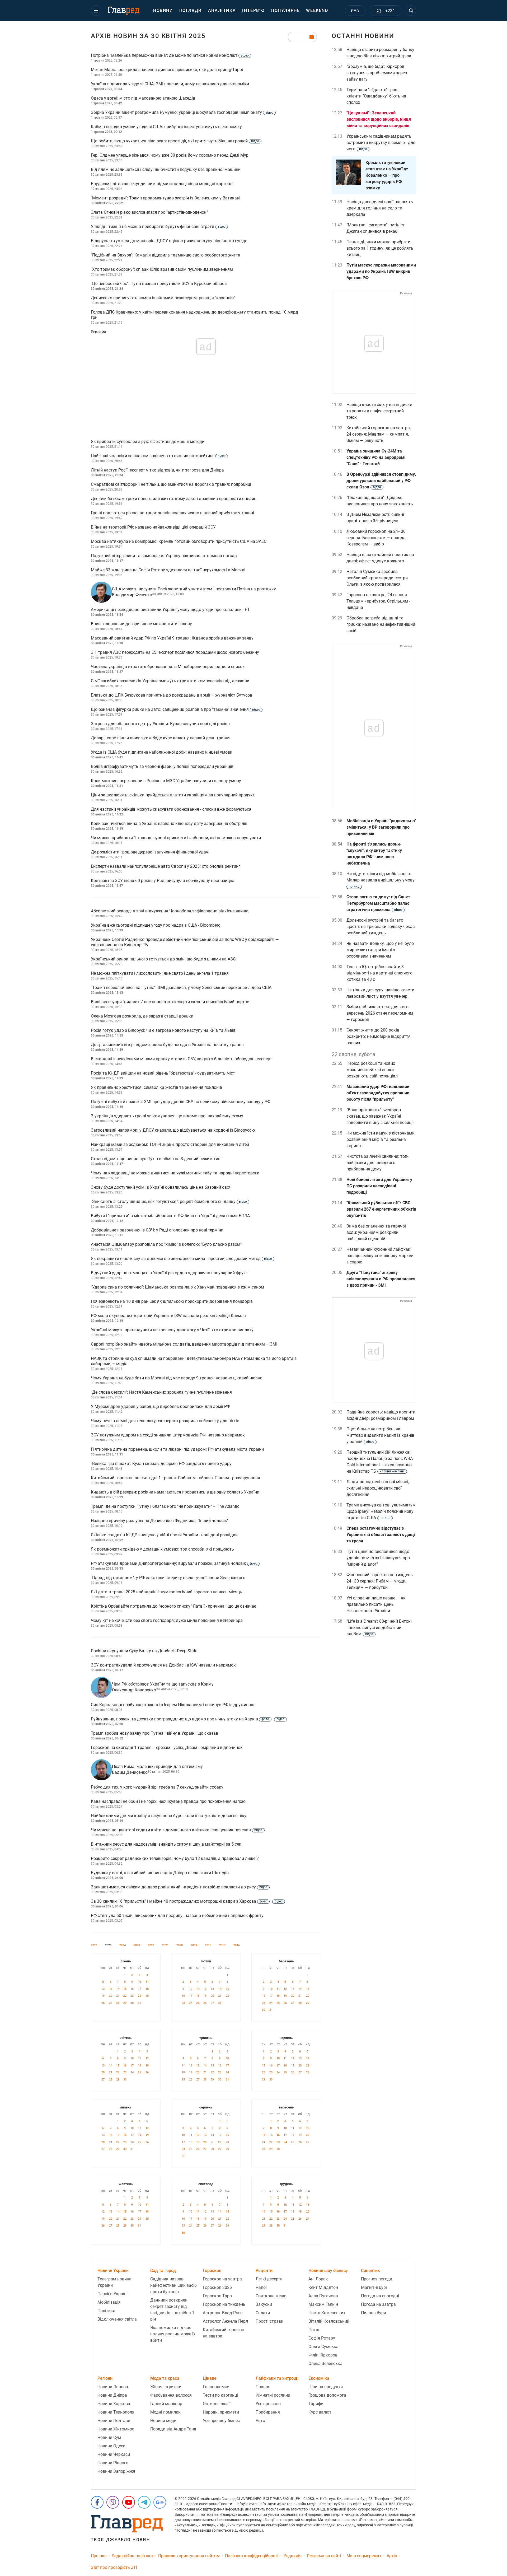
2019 (194, 1945)
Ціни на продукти (326, 2387)
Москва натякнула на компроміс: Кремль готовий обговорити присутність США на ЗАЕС (179, 541)
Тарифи (316, 2404)
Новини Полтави (114, 2421)
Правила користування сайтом (189, 2556)
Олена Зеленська (325, 2363)
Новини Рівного (113, 2463)
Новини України (113, 2271)
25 (147, 1996)
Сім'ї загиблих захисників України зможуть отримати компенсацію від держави (170, 681)
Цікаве (210, 2378)
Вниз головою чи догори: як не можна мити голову (141, 624)
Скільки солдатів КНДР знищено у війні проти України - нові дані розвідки (164, 1535)
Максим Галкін (323, 2304)
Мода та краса (165, 2378)
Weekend (317, 10)
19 (103, 1996)
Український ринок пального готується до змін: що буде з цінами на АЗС (163, 959)
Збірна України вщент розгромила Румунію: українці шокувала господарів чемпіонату (182, 112)
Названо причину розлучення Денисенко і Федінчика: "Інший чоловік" (160, 1521)
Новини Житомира (116, 2429)
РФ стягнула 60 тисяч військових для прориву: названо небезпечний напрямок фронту (177, 1915)
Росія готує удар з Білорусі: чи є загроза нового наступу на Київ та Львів (163, 1030)
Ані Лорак (318, 2279)
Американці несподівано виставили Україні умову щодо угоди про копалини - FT (170, 610)
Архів (392, 2556)
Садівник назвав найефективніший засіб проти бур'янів (173, 2285)
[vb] (113, 2502)
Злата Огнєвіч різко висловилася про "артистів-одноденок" (149, 212)
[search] (411, 11)
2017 (222, 1945)
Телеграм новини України (114, 2282)
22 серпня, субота (353, 1054)
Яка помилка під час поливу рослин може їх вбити (173, 2334)
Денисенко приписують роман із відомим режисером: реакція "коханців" (163, 298)
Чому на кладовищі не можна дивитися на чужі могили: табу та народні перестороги (175, 1173)
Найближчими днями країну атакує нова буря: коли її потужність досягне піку (169, 1816)
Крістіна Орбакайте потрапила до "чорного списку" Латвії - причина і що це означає (174, 1606)
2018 (208, 1945)
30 (132, 2003)
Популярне (285, 10)
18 (147, 1989)
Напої (261, 2287)
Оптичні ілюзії (217, 2404)
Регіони (105, 2378)
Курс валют (320, 2412)
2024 (123, 1945)
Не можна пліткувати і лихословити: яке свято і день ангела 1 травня (160, 973)
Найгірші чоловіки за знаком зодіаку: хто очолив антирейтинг (158, 456)
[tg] (144, 2502)
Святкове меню (271, 2296)
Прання (263, 2387)
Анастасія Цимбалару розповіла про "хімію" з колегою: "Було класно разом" (166, 1244)
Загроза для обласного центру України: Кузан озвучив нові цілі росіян (160, 724)
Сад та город (163, 2271)
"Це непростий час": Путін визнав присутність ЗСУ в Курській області (159, 284)
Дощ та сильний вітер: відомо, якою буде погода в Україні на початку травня (167, 1045)
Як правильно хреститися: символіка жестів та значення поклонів (156, 1087)
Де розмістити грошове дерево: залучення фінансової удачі (150, 852)
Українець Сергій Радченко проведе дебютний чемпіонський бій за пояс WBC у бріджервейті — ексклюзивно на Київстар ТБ (185, 942)
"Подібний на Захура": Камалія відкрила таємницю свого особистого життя (166, 255)
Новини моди (163, 2421)
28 (118, 2003)
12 (103, 1989)
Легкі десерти (269, 2279)
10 (139, 1982)
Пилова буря (374, 2313)
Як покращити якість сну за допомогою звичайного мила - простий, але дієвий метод (181, 1259)
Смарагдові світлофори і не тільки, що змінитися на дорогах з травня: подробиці (171, 484)
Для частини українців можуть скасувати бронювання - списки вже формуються (171, 809)
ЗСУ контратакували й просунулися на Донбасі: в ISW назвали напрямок (163, 1665)
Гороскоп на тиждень (224, 2304)
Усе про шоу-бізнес (221, 2421)
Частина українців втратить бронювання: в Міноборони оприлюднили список (168, 667)
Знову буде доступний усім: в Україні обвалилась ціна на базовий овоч (161, 1187)
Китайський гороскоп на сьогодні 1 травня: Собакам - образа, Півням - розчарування (175, 1478)
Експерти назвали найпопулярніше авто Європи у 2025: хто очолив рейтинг (166, 866)
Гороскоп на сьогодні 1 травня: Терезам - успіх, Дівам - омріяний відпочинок (167, 1747)
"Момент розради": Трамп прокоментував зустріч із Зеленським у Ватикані (166, 198)
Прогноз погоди (377, 2279)
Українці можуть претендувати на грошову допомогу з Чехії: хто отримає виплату (172, 1330)
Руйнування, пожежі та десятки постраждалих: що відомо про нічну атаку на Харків (188, 1719)
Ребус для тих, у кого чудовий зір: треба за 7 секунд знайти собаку (157, 1787)
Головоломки (216, 2387)
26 (103, 2003)
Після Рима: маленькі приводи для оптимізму (157, 1767)
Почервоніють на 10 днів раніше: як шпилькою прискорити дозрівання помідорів (172, 1301)
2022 (151, 1945)
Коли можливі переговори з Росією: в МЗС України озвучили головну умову (166, 781)
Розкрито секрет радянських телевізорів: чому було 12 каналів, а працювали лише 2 (175, 1858)
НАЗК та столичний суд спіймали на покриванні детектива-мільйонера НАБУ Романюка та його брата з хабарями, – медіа (194, 1361)
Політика (106, 2311)
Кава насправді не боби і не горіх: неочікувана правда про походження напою (168, 1801)
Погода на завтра (378, 2304)
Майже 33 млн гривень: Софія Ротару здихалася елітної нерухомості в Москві (168, 570)
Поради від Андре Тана (173, 2429)
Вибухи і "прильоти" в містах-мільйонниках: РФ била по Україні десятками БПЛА (170, 1216)
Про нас (99, 2556)
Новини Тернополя (116, 2412)
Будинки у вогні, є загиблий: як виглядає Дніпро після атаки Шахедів (160, 1873)
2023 (137, 1945)
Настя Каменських (327, 2313)
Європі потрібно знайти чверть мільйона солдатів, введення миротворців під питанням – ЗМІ (184, 1344)
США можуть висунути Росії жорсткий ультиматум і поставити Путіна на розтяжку (194, 589)
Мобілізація (109, 2302)
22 (125, 1996)
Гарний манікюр (166, 2404)
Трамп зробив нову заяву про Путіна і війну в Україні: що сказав (154, 1733)
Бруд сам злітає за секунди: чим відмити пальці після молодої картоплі (162, 184)
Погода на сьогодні (380, 2296)
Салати (263, 2313)
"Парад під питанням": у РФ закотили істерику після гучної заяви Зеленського (168, 1578)
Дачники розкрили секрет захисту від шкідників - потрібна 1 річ (172, 2310)
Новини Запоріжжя (116, 2471)
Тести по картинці (220, 2395)
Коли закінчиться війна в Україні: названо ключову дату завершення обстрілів (169, 823)
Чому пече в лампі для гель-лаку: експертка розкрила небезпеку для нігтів (165, 1421)
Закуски (264, 2304)
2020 (180, 1945)
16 (132, 1989)
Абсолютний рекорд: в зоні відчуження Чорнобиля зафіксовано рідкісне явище (170, 911)
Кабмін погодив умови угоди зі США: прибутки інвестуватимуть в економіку (166, 127)
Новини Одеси (111, 2446)
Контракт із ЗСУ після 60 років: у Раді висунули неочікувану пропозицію (163, 881)
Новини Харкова (114, 2404)
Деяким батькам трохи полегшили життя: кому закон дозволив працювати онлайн (174, 499)
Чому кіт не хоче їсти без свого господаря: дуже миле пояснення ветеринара (167, 1620)
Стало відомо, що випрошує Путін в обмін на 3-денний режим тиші (157, 1159)
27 (111, 2003)
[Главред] (124, 11)
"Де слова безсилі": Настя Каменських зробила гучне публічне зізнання (161, 1392)
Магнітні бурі (374, 2287)
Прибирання (268, 2412)
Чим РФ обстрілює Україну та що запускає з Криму (163, 1684)
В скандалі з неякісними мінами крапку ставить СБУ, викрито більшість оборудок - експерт (181, 1059)
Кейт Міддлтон (323, 2287)
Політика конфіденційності (252, 2556)
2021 (165, 1945)
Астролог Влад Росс (223, 2313)
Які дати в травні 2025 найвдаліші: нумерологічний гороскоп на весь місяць (166, 1592)
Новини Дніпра (112, 2395)
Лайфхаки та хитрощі (277, 2378)
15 (125, 1989)
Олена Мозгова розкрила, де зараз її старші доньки (142, 1016)
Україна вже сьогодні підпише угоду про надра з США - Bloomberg (156, 925)
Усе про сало (268, 2404)
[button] (96, 11)
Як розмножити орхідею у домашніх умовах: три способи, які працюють (162, 1549)
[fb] (97, 2502)
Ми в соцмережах (364, 2556)
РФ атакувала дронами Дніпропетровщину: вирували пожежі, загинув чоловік (174, 1563)
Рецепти (264, 2271)
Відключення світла (117, 2319)
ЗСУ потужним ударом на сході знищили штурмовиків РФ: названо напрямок (168, 1435)
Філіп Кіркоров (323, 2355)
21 (118, 1996)
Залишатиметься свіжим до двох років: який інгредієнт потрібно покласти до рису (179, 1887)
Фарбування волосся (171, 2395)
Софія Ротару (322, 2338)
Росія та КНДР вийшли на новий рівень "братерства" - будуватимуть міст (163, 1073)
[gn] (160, 2502)
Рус (355, 11)
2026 (94, 1945)
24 (139, 1996)
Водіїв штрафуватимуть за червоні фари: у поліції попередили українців (162, 766)
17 (139, 1989)
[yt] (129, 2502)
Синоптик (370, 2271)
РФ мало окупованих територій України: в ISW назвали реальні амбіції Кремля (168, 1316)
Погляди (191, 10)
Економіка (319, 2378)
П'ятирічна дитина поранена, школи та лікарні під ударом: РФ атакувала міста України (177, 1449)
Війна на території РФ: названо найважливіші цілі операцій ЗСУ (153, 527)
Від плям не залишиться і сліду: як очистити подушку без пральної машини (166, 169)
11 (147, 1982)
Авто (260, 2421)
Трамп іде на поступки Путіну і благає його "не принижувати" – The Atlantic (165, 1506)
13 (111, 1989)
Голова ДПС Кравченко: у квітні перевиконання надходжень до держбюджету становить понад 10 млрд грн (194, 315)
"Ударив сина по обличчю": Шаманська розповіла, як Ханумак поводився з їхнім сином (177, 1287)
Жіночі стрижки (166, 2387)
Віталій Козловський (329, 2321)
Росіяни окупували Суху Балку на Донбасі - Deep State (144, 1651)
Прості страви (269, 2321)
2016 (237, 1945)
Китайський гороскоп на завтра (224, 2333)
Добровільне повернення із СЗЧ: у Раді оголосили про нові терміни (157, 1230)
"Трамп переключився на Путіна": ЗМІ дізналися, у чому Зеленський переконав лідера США (181, 988)
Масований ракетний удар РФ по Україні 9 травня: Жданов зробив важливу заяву (172, 638)
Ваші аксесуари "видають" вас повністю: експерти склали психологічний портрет (171, 1002)
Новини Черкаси (114, 2454)
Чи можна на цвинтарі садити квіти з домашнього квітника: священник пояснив (177, 1830)
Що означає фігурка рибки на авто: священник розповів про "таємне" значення (175, 709)
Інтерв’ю (253, 10)
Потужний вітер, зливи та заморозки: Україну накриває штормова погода (164, 556)
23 (132, 1996)
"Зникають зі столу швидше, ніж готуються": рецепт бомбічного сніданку (169, 1201)
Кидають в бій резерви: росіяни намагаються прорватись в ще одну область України (175, 1492)
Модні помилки (165, 2412)
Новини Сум (109, 2437)
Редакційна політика (132, 2556)
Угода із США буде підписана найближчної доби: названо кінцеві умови (162, 752)
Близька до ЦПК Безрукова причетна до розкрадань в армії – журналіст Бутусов (172, 695)
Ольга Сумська (323, 2347)
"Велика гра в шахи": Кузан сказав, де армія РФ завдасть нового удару (161, 1464)
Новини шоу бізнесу (328, 2271)
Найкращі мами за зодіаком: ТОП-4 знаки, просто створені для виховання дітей (170, 1144)
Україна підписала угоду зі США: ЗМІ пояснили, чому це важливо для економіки (170, 84)
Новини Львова (113, 2387)
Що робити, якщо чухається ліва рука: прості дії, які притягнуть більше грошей (175, 141)
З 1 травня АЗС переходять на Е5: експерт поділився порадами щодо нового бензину (175, 652)
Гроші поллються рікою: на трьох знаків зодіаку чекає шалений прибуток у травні (172, 513)
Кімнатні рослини (273, 2395)
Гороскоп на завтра (222, 2279)
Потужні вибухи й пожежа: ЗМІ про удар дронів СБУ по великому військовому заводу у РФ (181, 1102)
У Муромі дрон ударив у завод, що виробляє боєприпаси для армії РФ (160, 1406)
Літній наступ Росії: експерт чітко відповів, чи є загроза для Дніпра (157, 470)
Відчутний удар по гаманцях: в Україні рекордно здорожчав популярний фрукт (169, 1273)
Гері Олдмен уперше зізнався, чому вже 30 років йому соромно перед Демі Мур (170, 155)
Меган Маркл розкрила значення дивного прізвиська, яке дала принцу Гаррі (167, 70)
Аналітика (222, 10)
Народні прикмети (221, 2412)
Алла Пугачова (323, 2296)
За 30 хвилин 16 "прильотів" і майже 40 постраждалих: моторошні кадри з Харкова (187, 1901)
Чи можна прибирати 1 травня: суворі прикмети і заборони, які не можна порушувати (176, 838)
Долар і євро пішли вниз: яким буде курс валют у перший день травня (161, 738)
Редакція (293, 2556)
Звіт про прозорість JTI (114, 2567)
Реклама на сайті (324, 2556)
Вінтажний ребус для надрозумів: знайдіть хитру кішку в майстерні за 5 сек (166, 1844)
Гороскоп (212, 2271)
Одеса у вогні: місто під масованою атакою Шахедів (143, 98)
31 (139, 2003)
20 (111, 1996)
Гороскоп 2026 (217, 2287)
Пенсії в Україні (112, 2294)
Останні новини (363, 36)
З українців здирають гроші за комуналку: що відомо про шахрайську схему (167, 1116)
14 (118, 1989)
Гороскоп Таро (217, 2296)
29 (125, 2003)
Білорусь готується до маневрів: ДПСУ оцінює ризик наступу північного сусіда (169, 241)
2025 (108, 1945)
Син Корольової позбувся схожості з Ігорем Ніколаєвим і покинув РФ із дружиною (173, 1705)
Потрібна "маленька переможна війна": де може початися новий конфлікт (170, 55)
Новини (163, 10)
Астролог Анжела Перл (225, 2321)
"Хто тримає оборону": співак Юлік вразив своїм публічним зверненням (162, 269)
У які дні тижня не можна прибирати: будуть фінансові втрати (158, 227)
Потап (314, 2330)
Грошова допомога (327, 2395)
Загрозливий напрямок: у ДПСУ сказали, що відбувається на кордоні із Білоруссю (173, 1130)
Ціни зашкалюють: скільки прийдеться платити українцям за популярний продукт (173, 795)
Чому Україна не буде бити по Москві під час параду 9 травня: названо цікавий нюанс (177, 1378)
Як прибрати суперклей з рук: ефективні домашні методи (148, 442)
